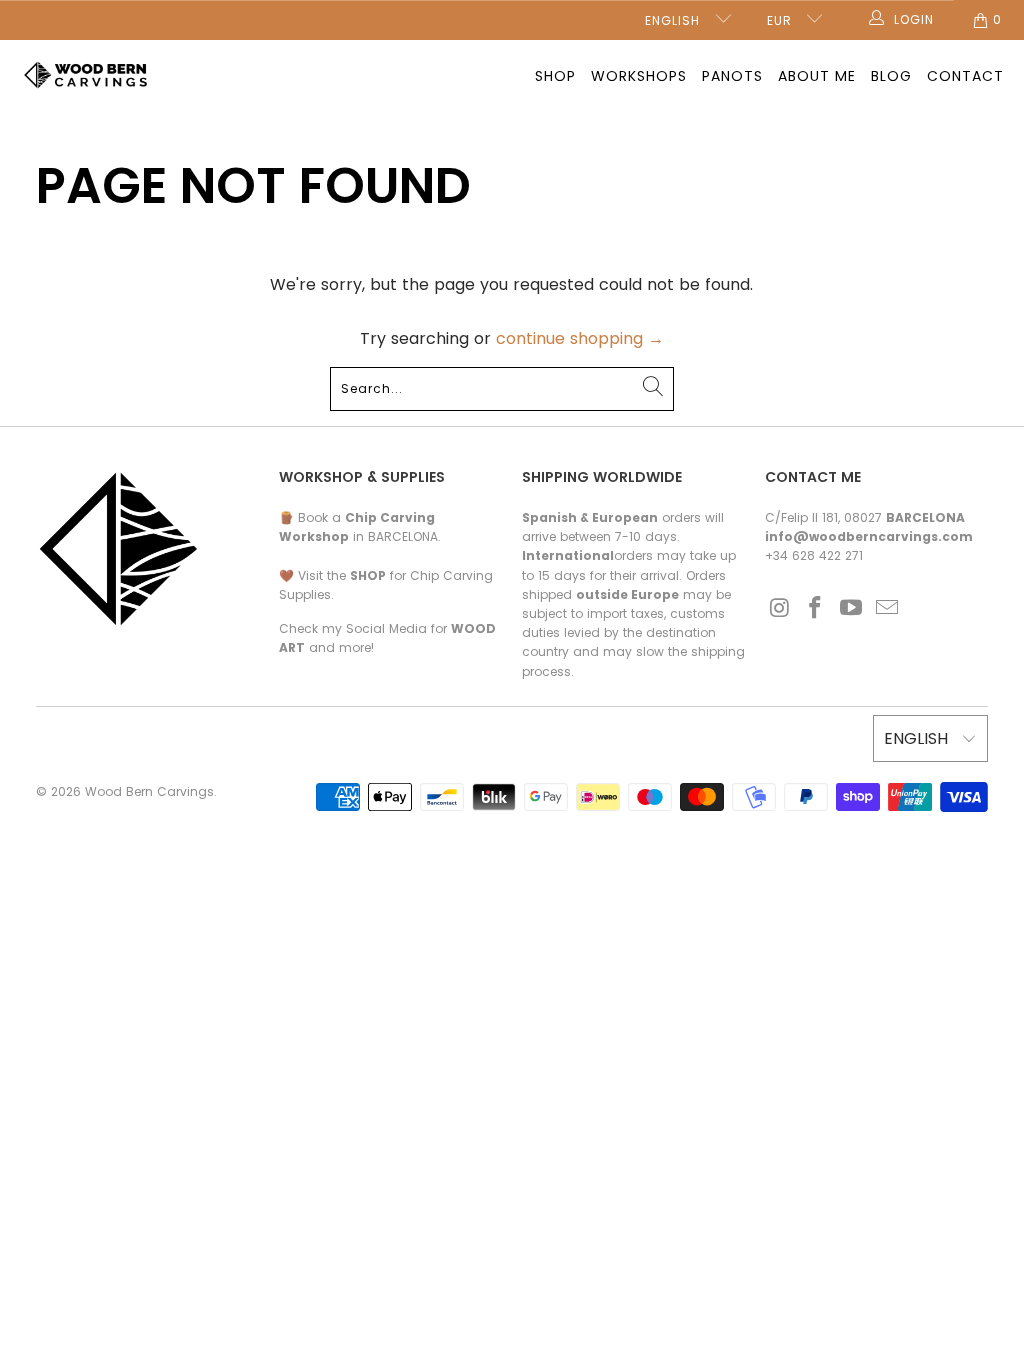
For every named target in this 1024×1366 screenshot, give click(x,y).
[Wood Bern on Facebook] (816, 609)
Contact (965, 76)
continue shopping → (580, 338)
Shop (555, 76)
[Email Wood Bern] (887, 609)
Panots (732, 76)
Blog (891, 76)
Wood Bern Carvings (149, 791)
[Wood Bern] (87, 77)
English (675, 20)
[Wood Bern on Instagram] (780, 609)
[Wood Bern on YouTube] (852, 609)
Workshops (639, 76)
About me (817, 76)
